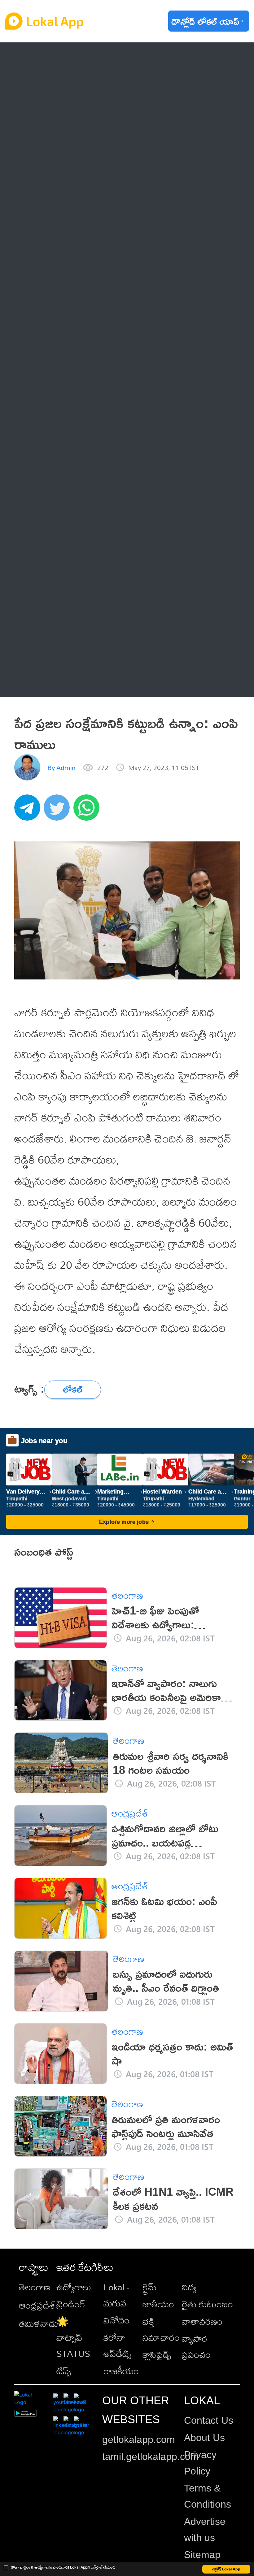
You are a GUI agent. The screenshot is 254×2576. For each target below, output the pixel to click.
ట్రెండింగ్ (71, 2304)
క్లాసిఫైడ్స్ (157, 2354)
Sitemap (202, 2555)
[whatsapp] (88, 811)
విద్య (189, 2287)
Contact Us (209, 2420)
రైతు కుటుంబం (207, 2304)
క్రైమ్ (150, 2287)
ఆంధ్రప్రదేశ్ (52, 58)
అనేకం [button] (44, 681)
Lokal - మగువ (116, 2295)
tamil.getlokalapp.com (151, 2457)
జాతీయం (158, 2304)
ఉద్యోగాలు (74, 2287)
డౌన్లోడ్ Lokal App (226, 2569)
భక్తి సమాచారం (161, 2329)
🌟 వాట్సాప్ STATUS (73, 2337)
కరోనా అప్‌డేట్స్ (117, 2345)
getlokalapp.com (139, 2440)
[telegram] (29, 811)
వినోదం (116, 2320)
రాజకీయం (121, 2371)
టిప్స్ (64, 2371)
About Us (204, 2438)
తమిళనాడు (39, 2323)
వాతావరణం (202, 2321)
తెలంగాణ (50, 84)
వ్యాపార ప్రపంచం (196, 2346)
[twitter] (59, 811)
